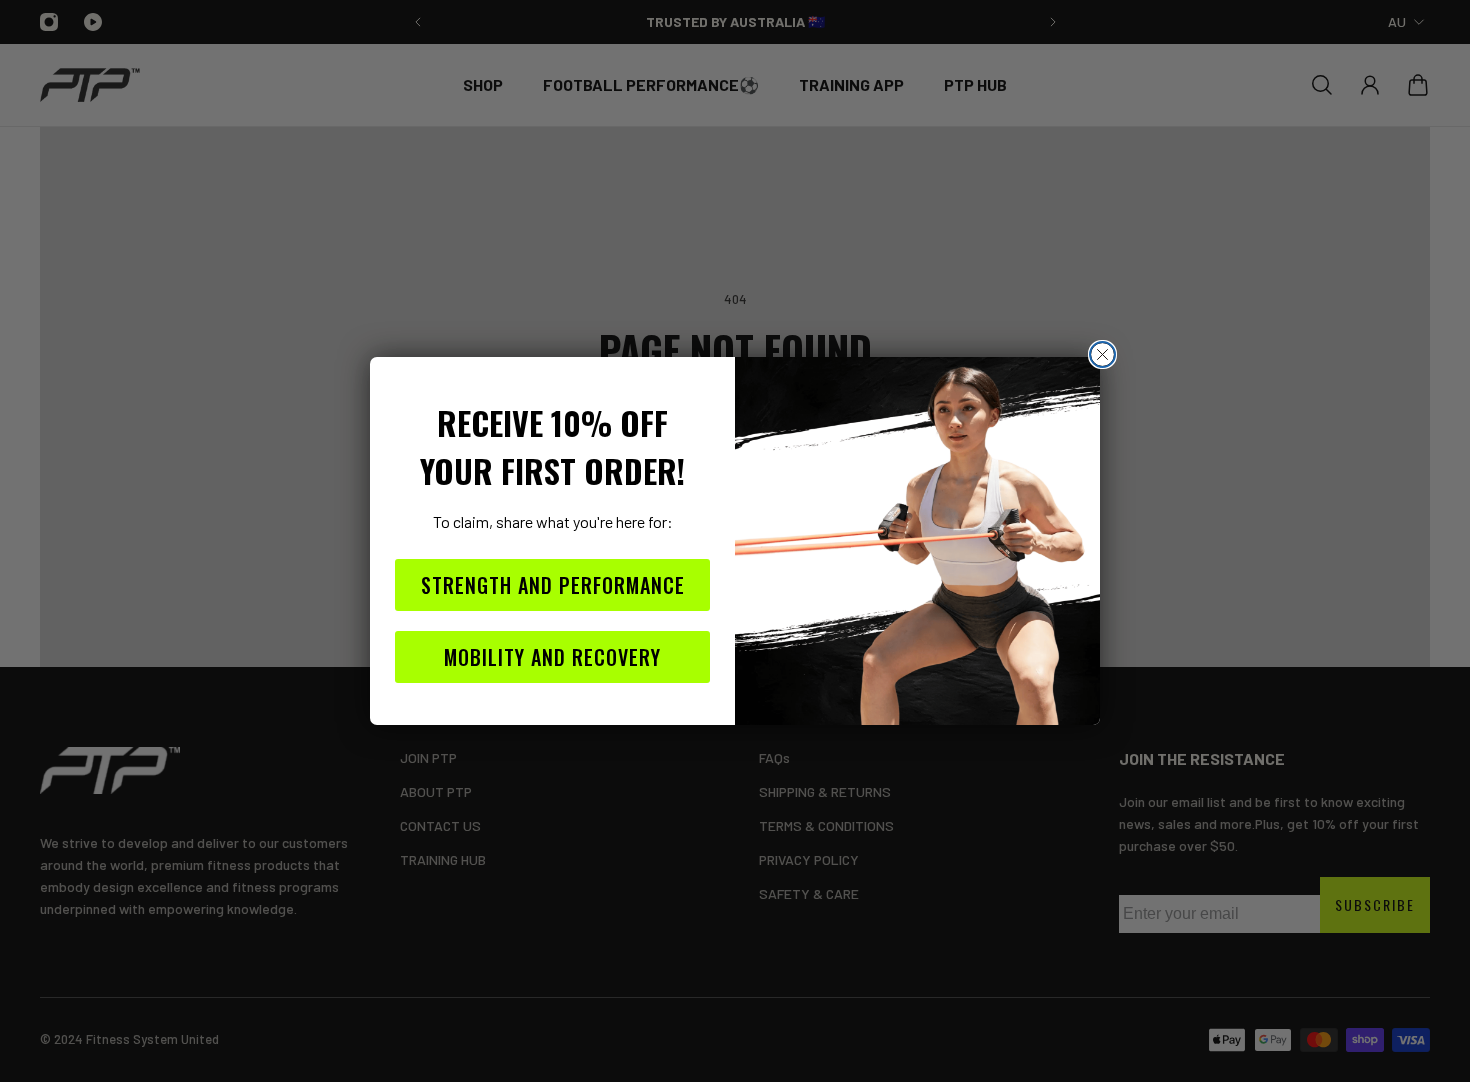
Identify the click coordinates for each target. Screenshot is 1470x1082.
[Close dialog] (1102, 354)
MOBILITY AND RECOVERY (552, 657)
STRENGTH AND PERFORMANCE (553, 585)
